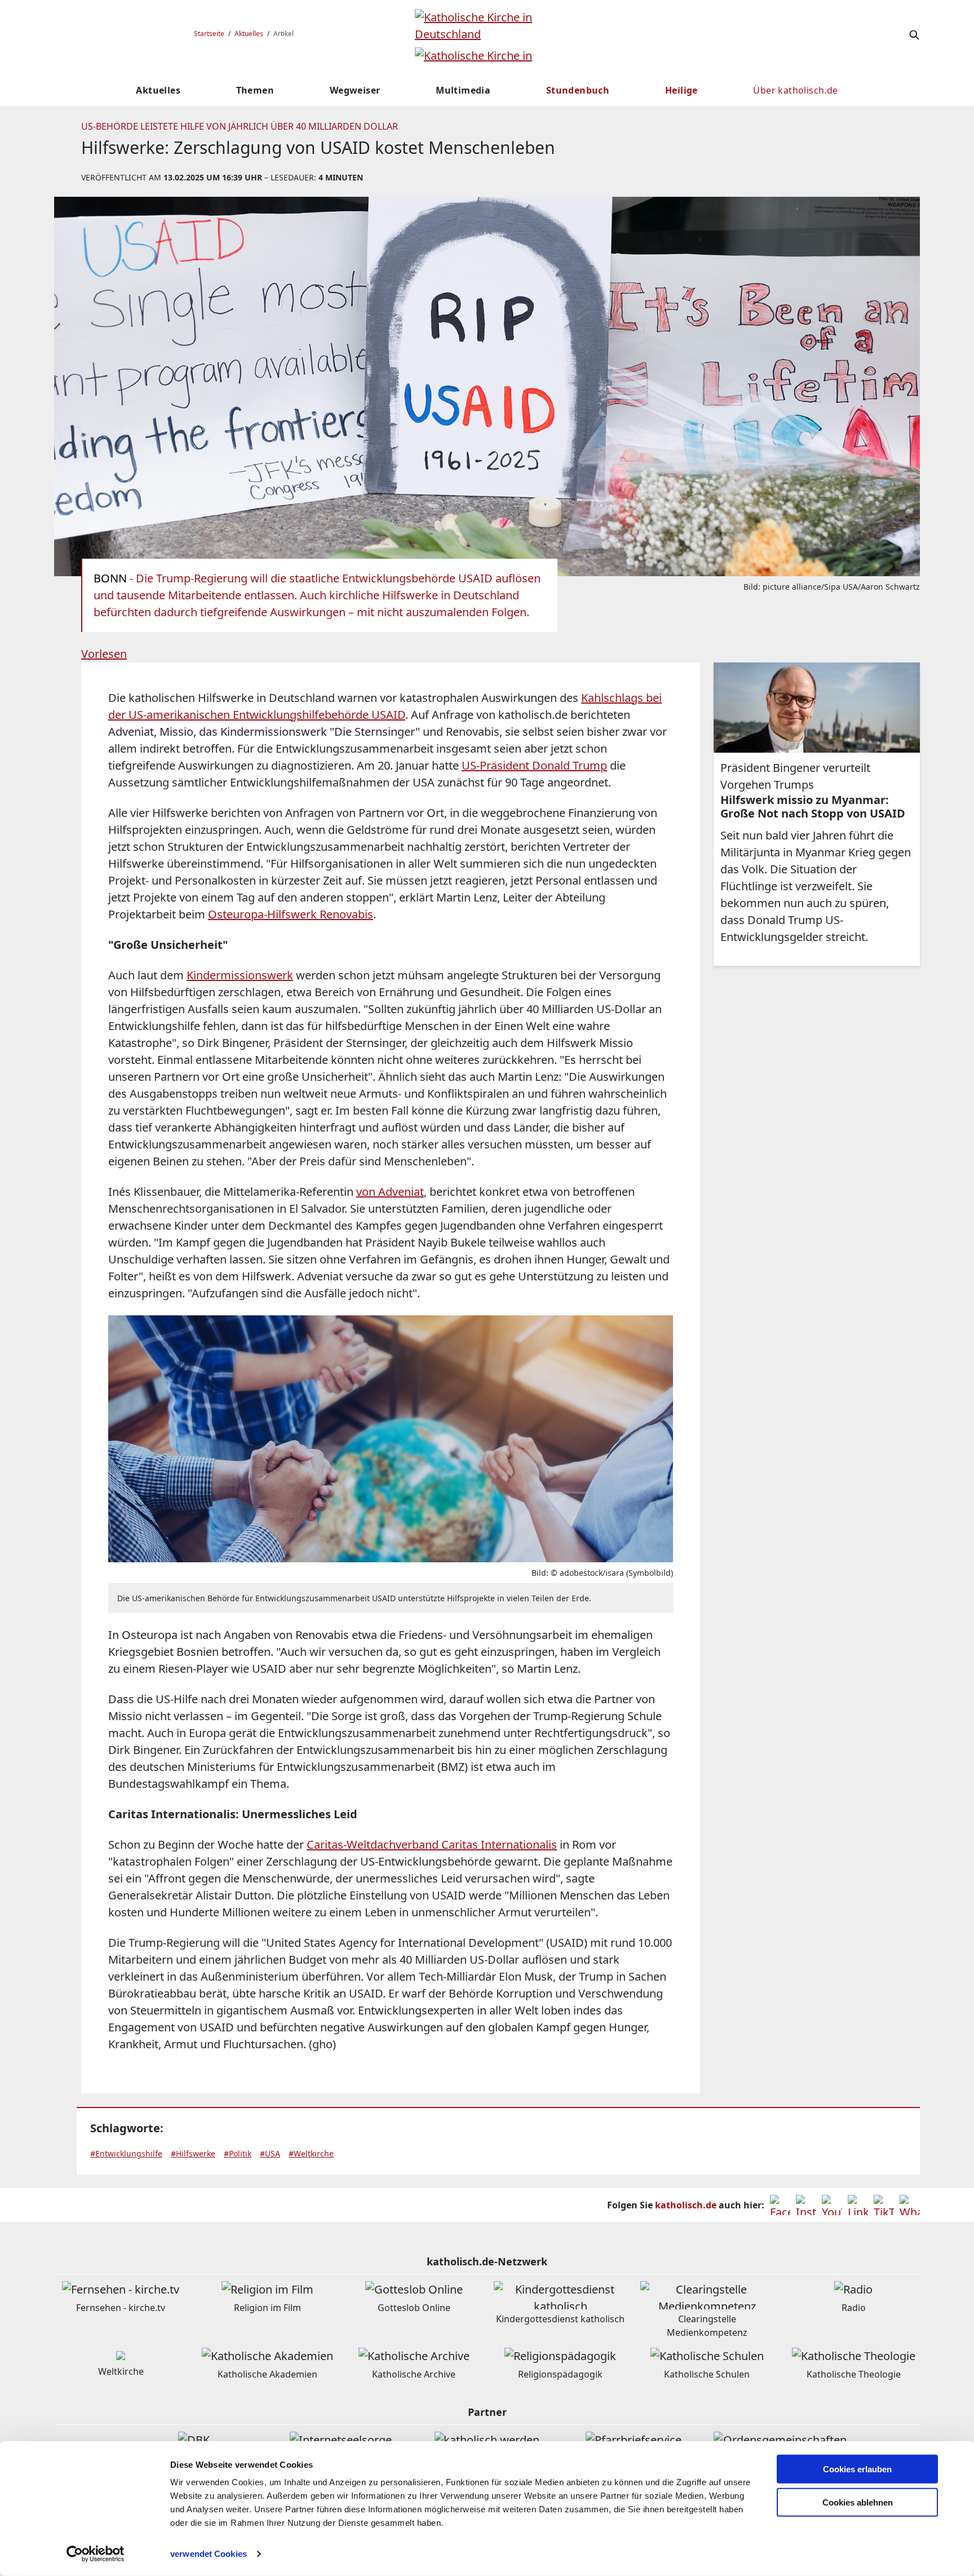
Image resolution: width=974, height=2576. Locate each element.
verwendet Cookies (209, 2554)
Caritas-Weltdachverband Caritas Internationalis (432, 1844)
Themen (255, 90)
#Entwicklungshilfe (126, 2153)
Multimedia (463, 90)
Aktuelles (249, 34)
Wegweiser (355, 90)
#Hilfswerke (193, 2153)
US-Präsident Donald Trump (534, 765)
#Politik (238, 2153)
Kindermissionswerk (240, 975)
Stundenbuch (578, 90)
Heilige (681, 90)
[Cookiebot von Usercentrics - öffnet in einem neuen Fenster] (96, 2554)
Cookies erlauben (857, 2469)
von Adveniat (390, 1192)
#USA (270, 2153)
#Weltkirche (311, 2153)
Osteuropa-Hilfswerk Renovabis (291, 914)
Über (795, 90)
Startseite (209, 34)
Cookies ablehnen (858, 2502)
